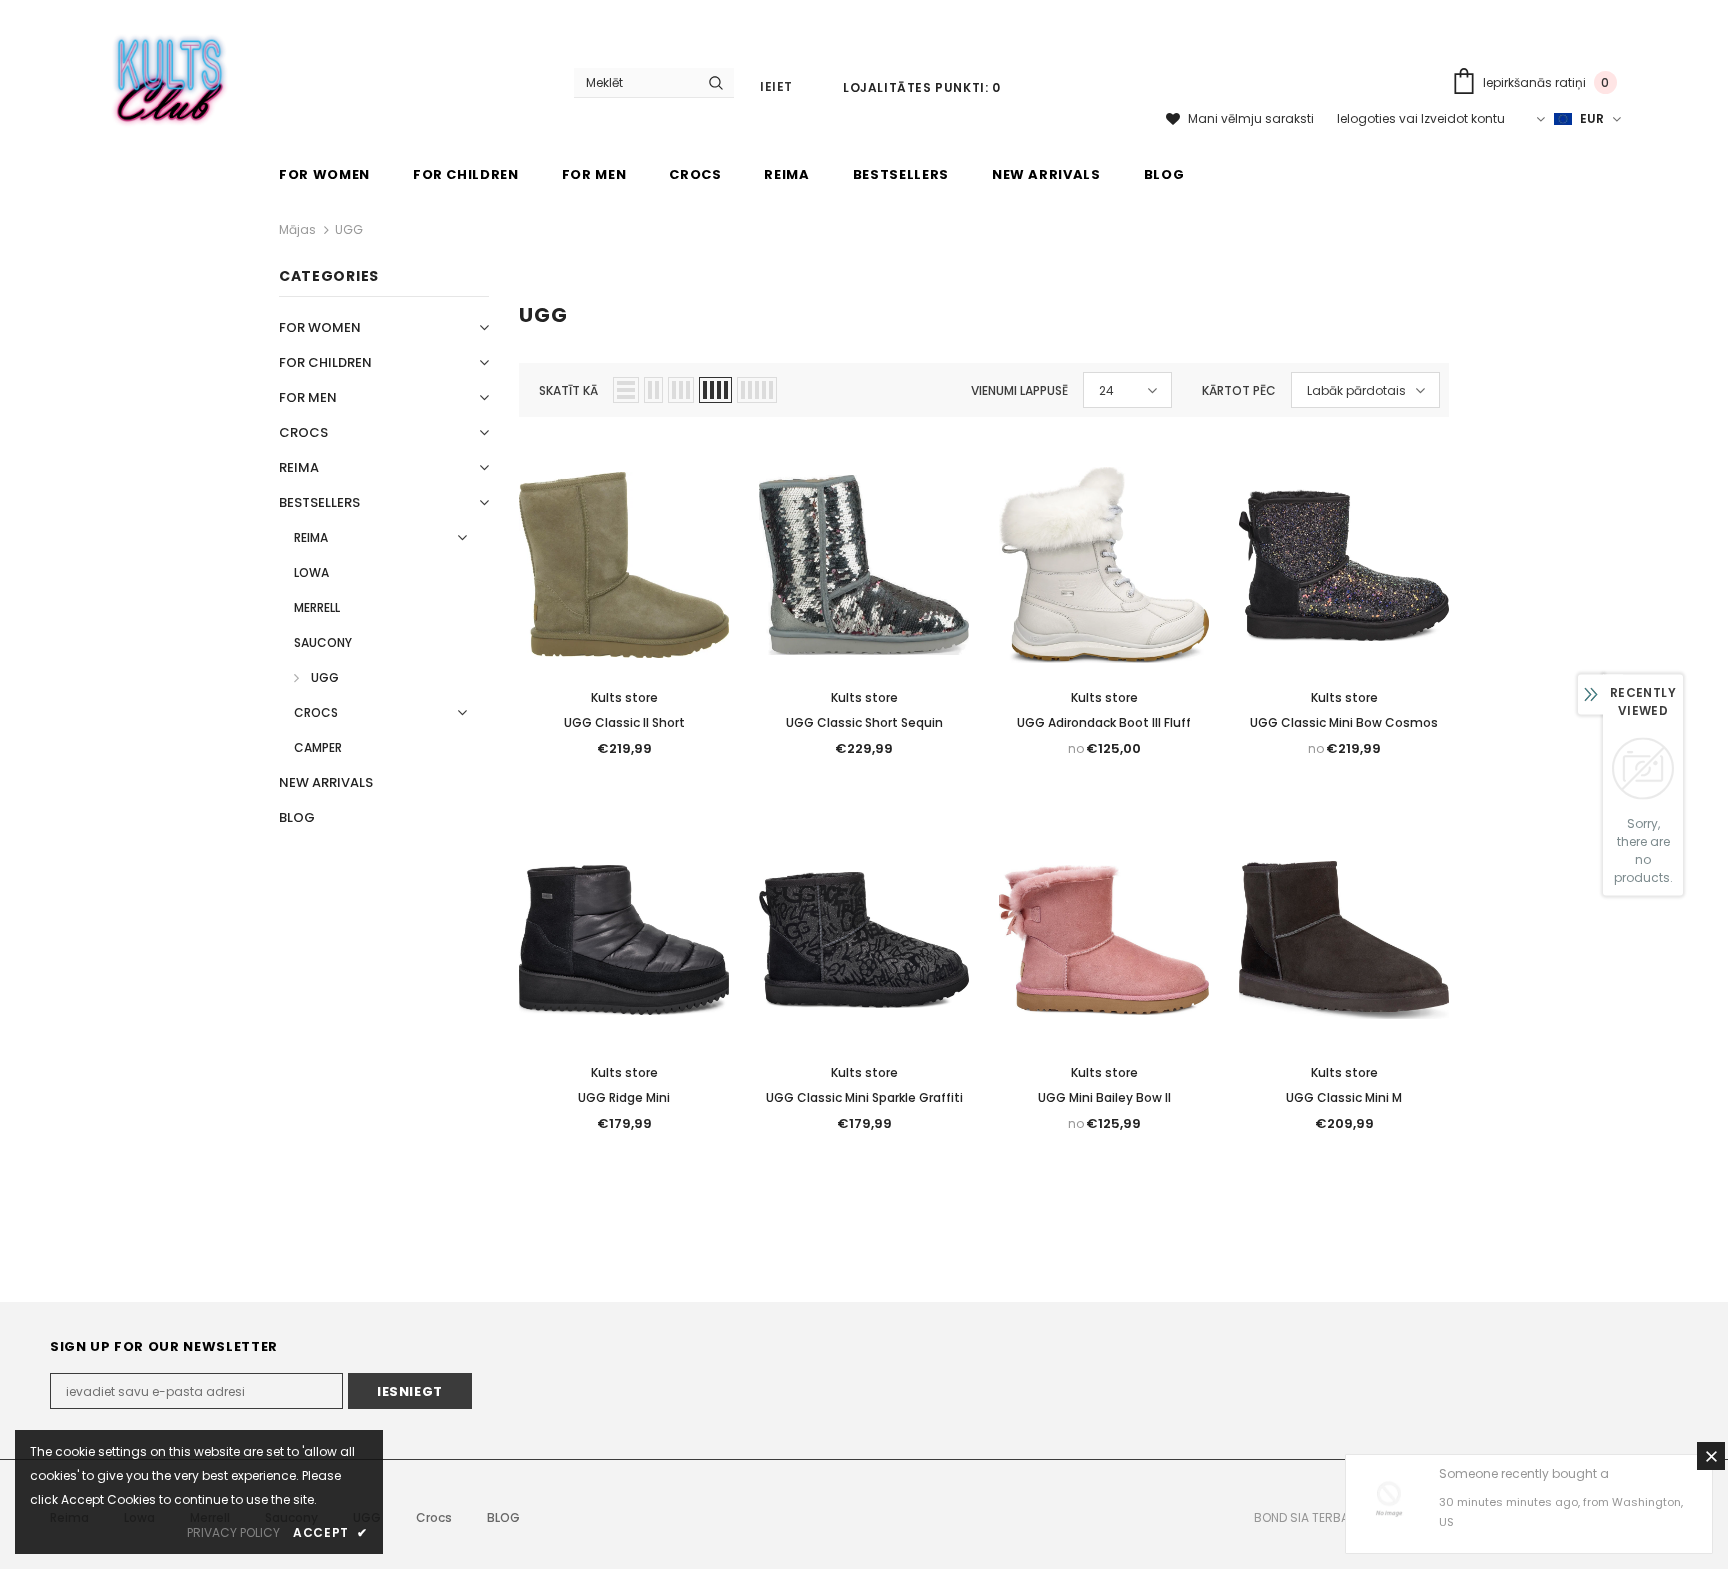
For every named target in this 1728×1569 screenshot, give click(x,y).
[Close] (1711, 1456)
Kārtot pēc (1239, 390)
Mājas (297, 229)
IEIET (776, 86)
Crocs (434, 1517)
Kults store (624, 697)
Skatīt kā (568, 390)
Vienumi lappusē (1019, 390)
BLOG (503, 1517)
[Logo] (170, 76)
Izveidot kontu (1463, 118)
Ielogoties (1368, 118)
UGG (349, 229)
